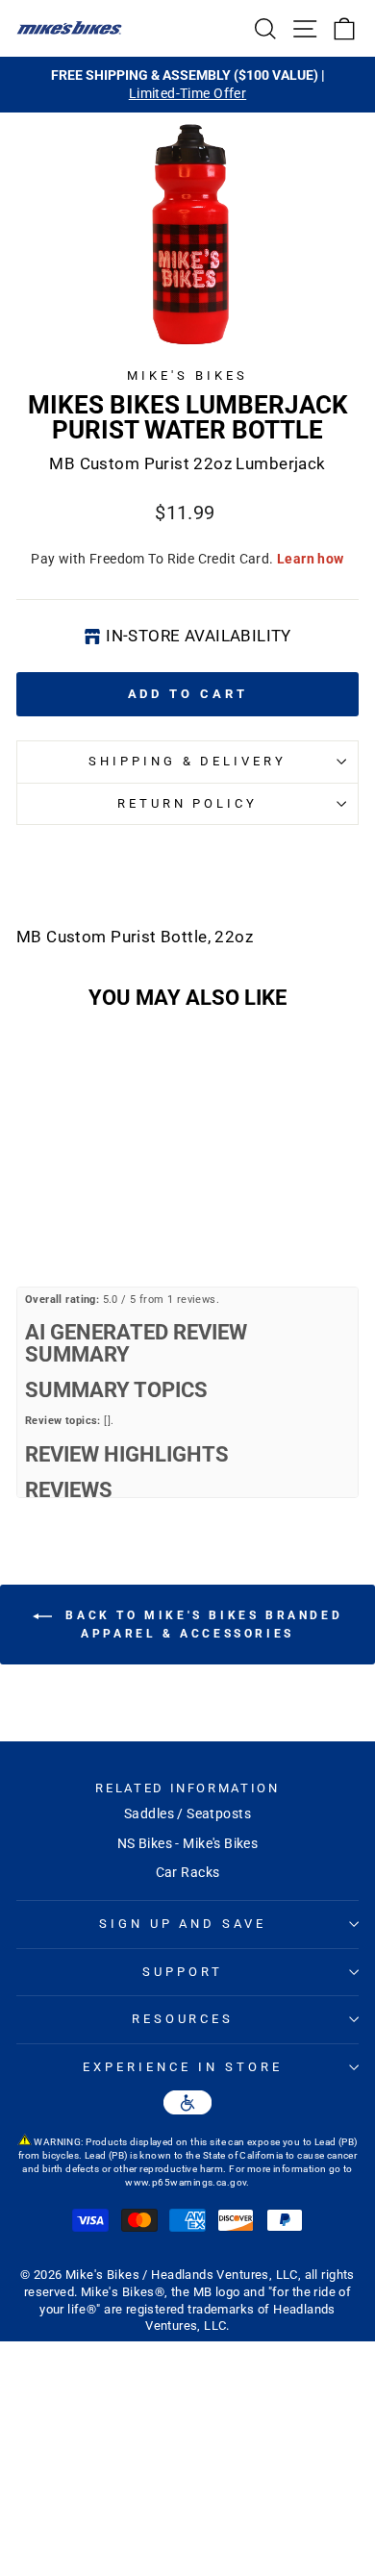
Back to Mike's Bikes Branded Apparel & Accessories (201, 1625)
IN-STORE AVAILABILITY (199, 636)
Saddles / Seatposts (187, 1813)
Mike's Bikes (187, 375)
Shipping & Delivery (188, 761)
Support (183, 1972)
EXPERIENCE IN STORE (183, 2067)
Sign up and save (183, 1924)
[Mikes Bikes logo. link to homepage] (69, 28)
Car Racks (188, 1872)
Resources (183, 2019)
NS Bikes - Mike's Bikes (188, 1843)
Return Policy (188, 803)
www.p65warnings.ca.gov (186, 2182)
